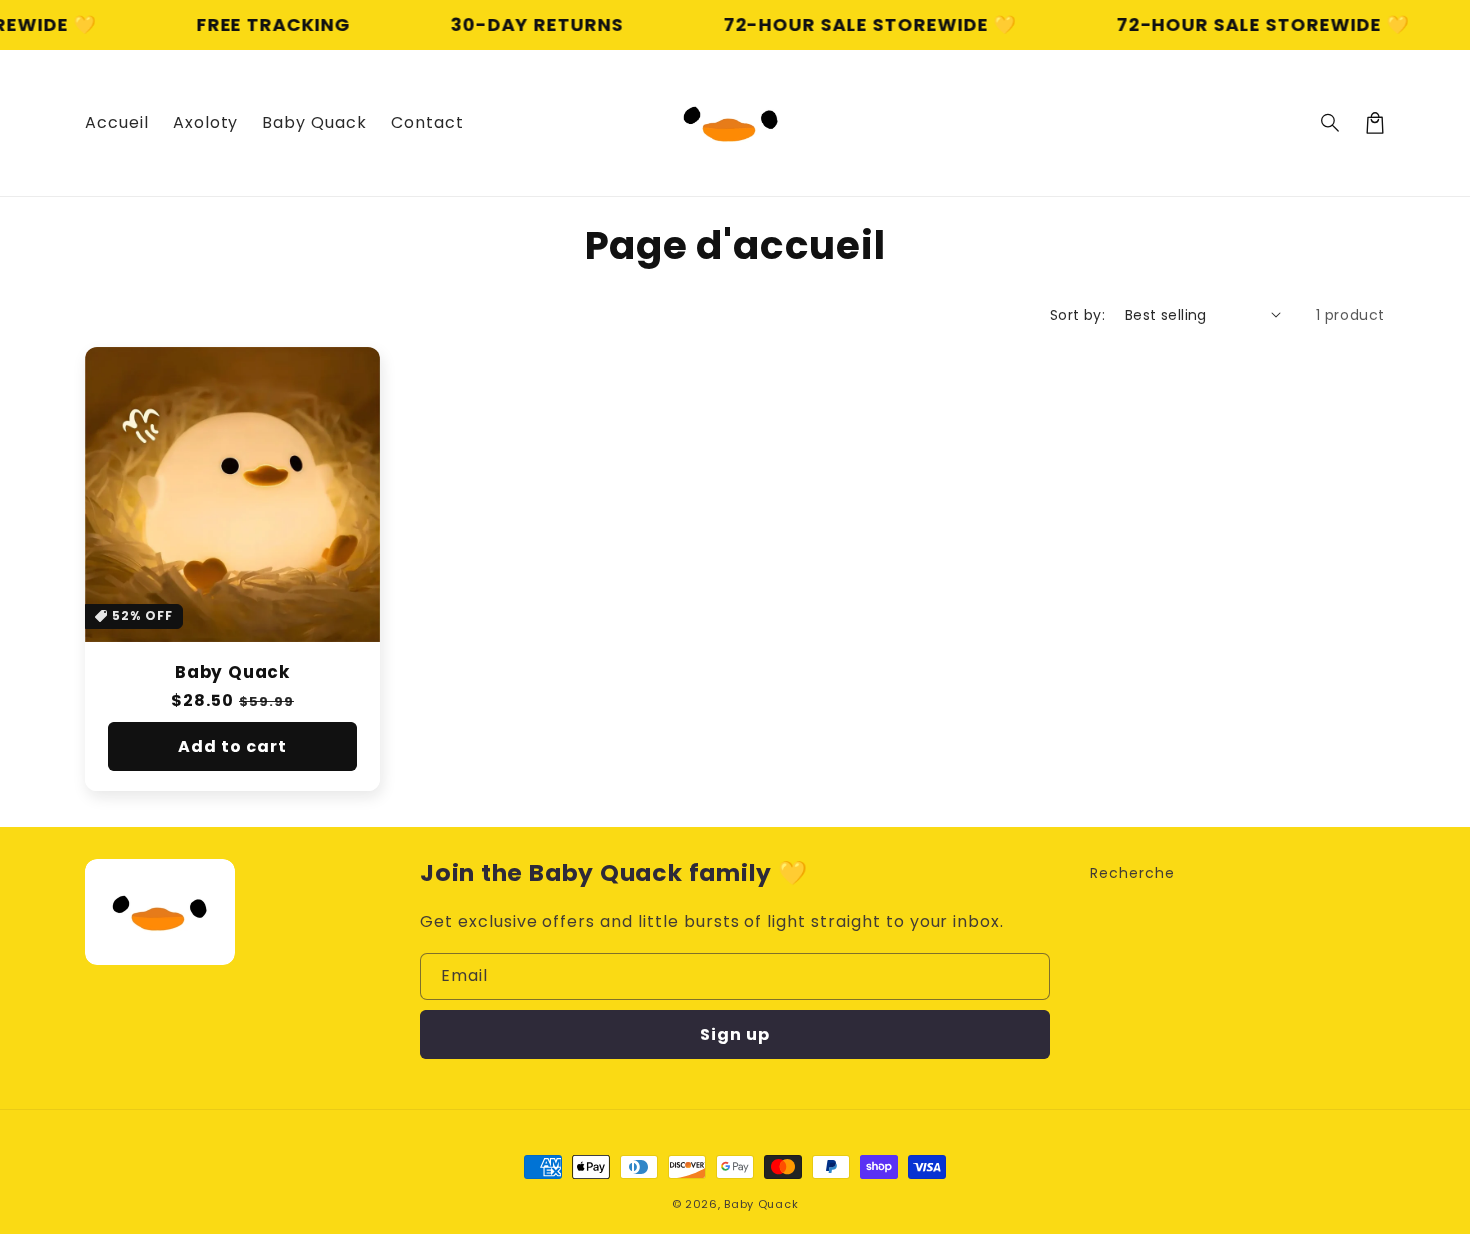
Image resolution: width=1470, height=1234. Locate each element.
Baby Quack (232, 672)
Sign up (735, 1034)
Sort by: (1077, 315)
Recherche (1132, 873)
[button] (1331, 123)
